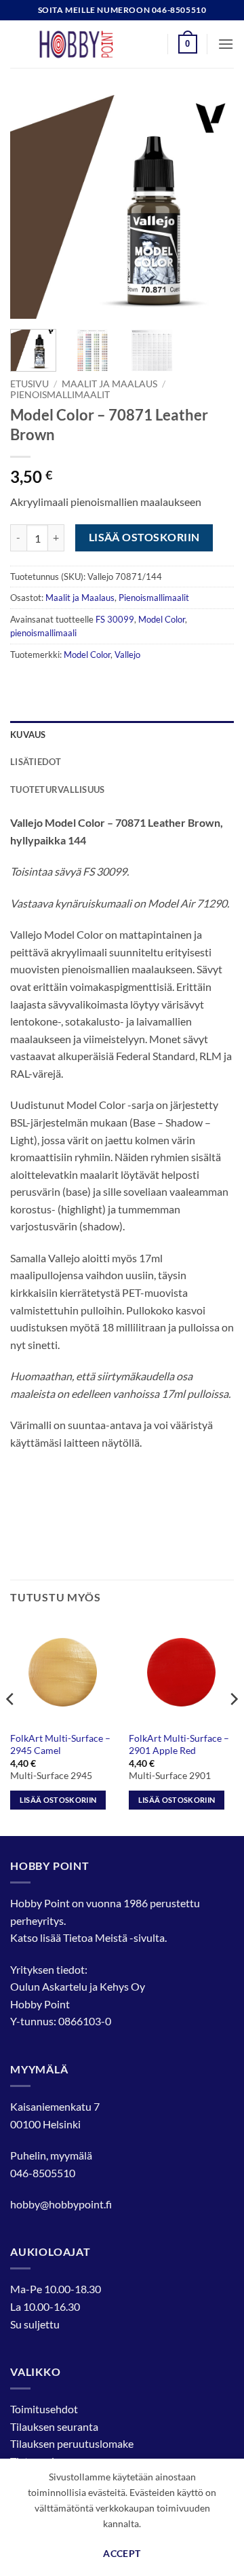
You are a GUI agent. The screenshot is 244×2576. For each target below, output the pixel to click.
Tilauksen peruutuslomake (72, 2443)
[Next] (212, 207)
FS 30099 (115, 619)
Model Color (162, 619)
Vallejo (127, 655)
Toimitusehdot (44, 2409)
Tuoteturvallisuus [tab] (57, 789)
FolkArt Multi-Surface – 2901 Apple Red (179, 1744)
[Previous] (32, 207)
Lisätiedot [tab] (36, 762)
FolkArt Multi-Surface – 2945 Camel (60, 1744)
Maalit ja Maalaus (109, 384)
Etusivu (29, 384)
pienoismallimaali (43, 633)
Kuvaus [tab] (28, 735)
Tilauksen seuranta (54, 2426)
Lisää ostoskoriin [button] (58, 1800)
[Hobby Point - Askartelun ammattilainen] (89, 44)
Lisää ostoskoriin (144, 537)
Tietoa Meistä (95, 1937)
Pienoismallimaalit (60, 395)
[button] (188, 44)
